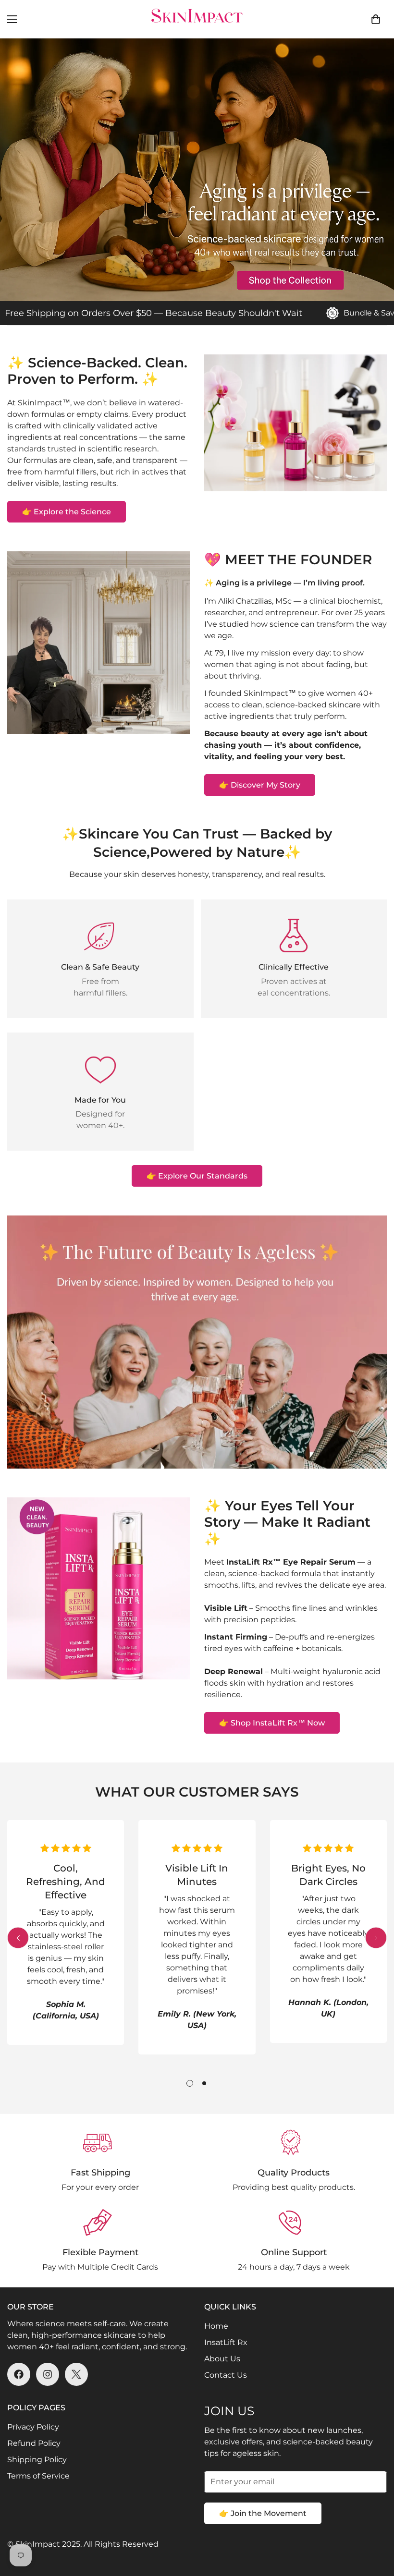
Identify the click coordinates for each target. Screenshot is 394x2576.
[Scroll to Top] (375, 2524)
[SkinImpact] (197, 19)
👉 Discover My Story (260, 785)
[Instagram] (48, 2374)
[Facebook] (19, 2374)
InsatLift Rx (226, 2342)
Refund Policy (34, 2443)
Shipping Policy (37, 2460)
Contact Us (226, 2375)
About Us (222, 2359)
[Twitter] (76, 2374)
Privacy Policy (33, 2427)
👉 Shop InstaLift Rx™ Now (272, 1723)
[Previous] (18, 1938)
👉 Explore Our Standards (197, 1176)
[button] (376, 19)
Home (216, 2326)
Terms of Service (38, 2476)
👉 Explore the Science (67, 512)
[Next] (376, 1938)
